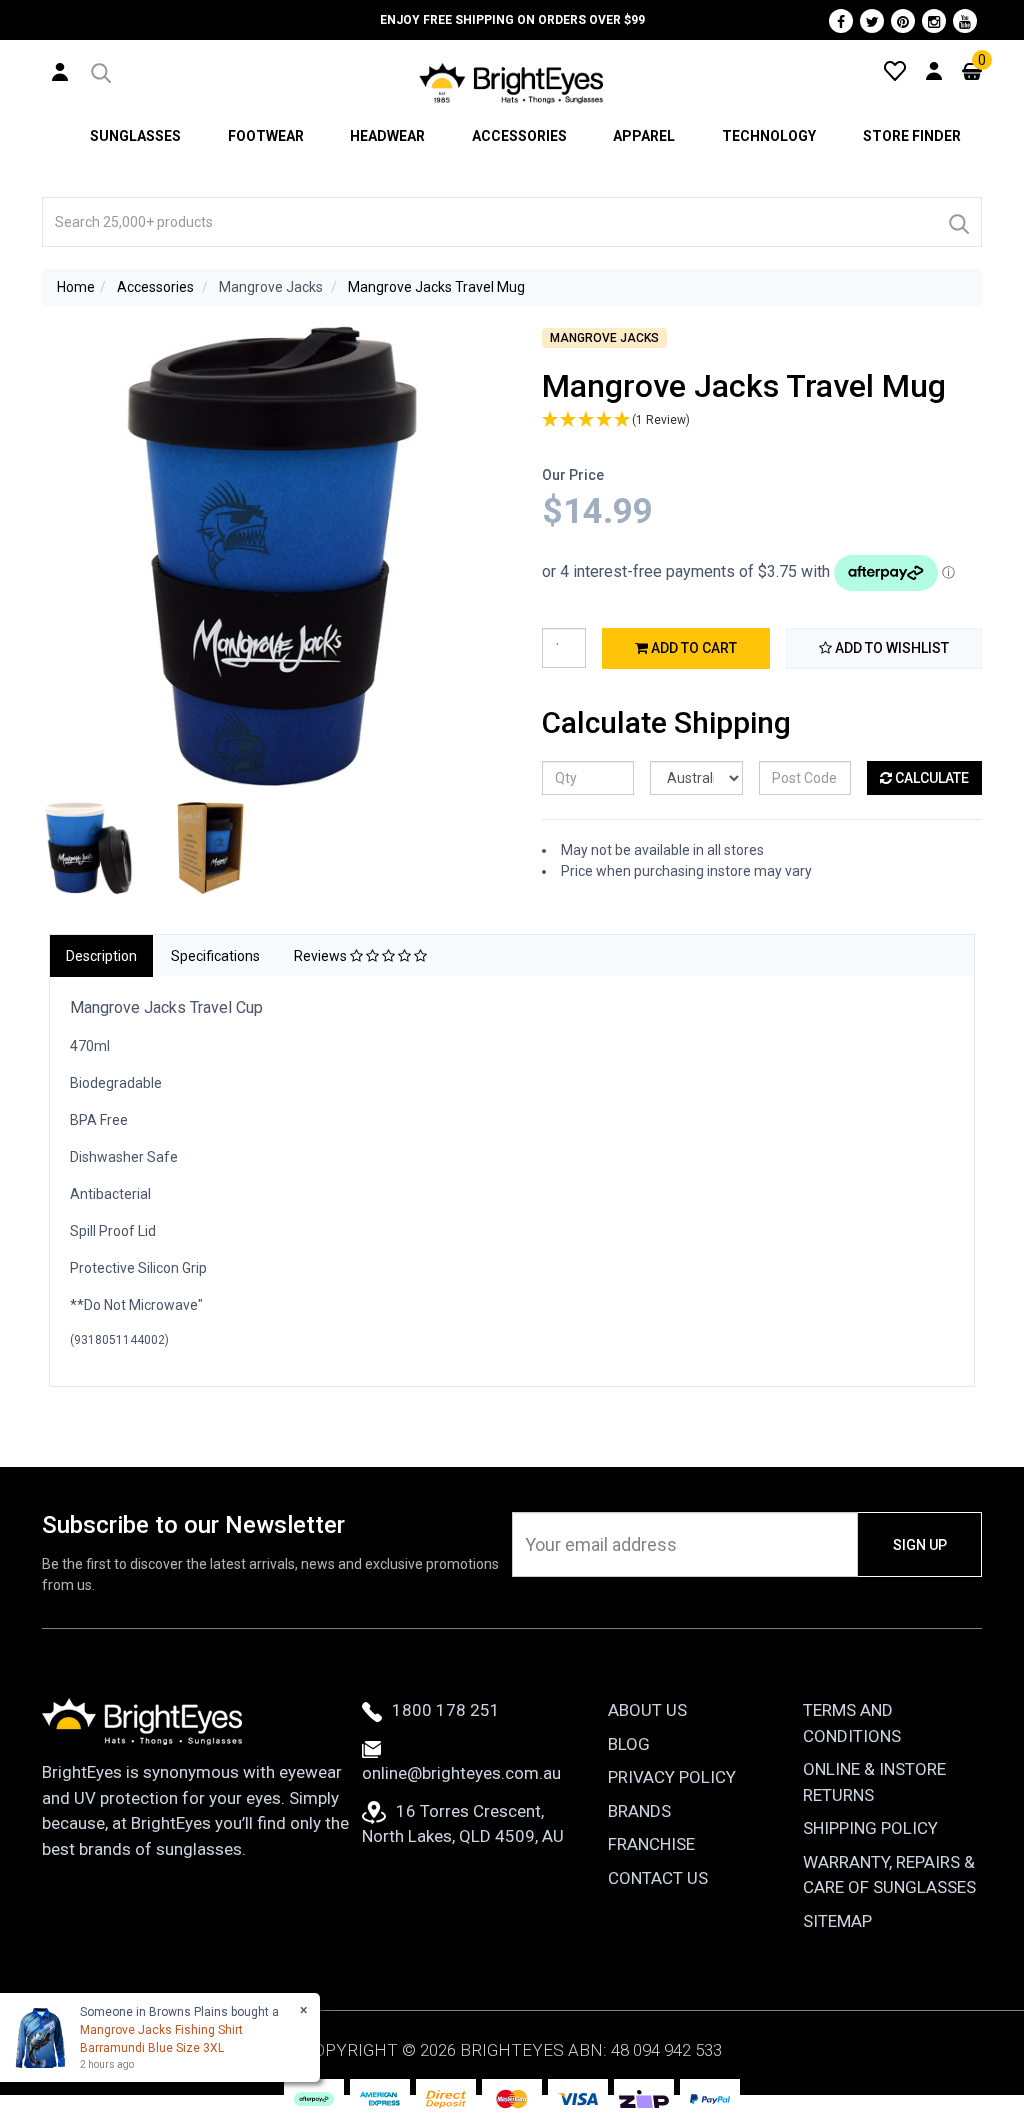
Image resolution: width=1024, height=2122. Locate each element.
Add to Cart (692, 648)
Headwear (387, 136)
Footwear (266, 136)
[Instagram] (934, 21)
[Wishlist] (895, 70)
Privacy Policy (672, 1777)
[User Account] (60, 71)
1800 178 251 (446, 1710)
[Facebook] (841, 21)
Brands (639, 1811)
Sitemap (837, 1921)
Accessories (519, 136)
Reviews (322, 956)
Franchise (651, 1844)
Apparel (644, 136)
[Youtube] (965, 21)
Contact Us (658, 1878)
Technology (769, 136)
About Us (647, 1710)
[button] (99, 70)
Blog (629, 1744)
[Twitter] (872, 21)
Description (101, 956)
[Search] (958, 222)
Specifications (215, 956)
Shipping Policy (870, 1828)
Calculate (930, 778)
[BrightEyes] (512, 83)
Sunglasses (135, 136)
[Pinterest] (903, 21)
